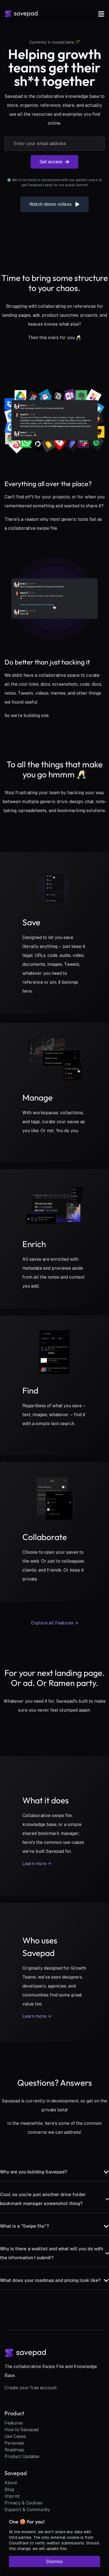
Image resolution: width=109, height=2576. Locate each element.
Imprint (12, 2496)
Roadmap (14, 2450)
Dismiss (55, 2561)
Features (14, 2423)
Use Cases (15, 2436)
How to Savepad (22, 2430)
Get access (51, 162)
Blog (9, 2489)
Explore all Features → (55, 1623)
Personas (14, 2443)
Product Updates (22, 2456)
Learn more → (37, 1864)
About (11, 2483)
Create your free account (31, 2388)
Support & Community (27, 2510)
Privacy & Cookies (23, 2503)
